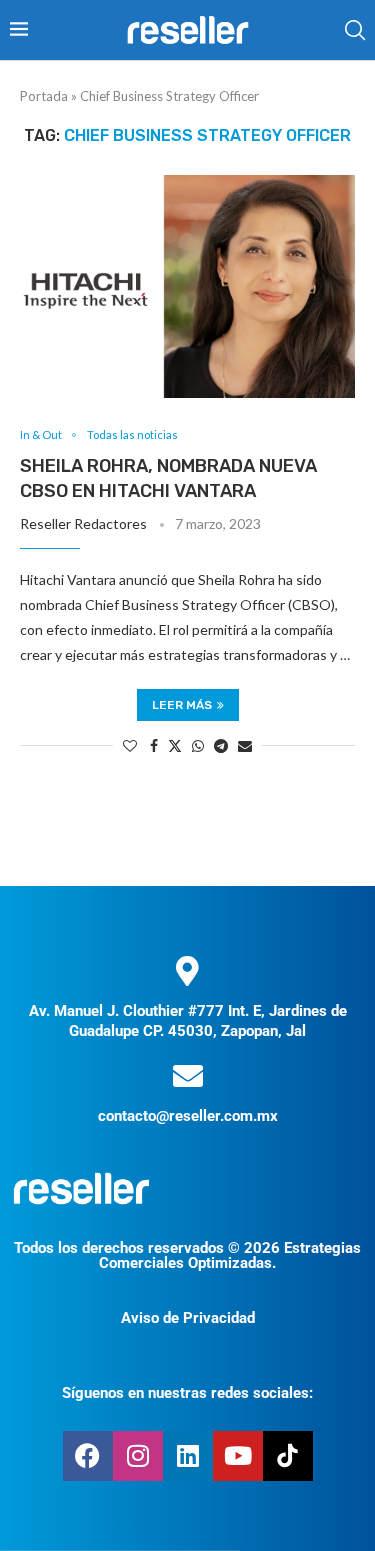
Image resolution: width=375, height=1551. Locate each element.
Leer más (182, 705)
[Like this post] (130, 745)
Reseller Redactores (83, 523)
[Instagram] (138, 1456)
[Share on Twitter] (175, 745)
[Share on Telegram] (221, 745)
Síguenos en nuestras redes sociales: (187, 1393)
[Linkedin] (188, 1456)
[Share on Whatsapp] (198, 745)
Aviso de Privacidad (188, 1318)
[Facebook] (88, 1456)
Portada (44, 96)
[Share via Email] (245, 745)
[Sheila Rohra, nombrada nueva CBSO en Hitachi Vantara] (187, 286)
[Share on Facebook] (154, 745)
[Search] (355, 30)
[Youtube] (238, 1456)
